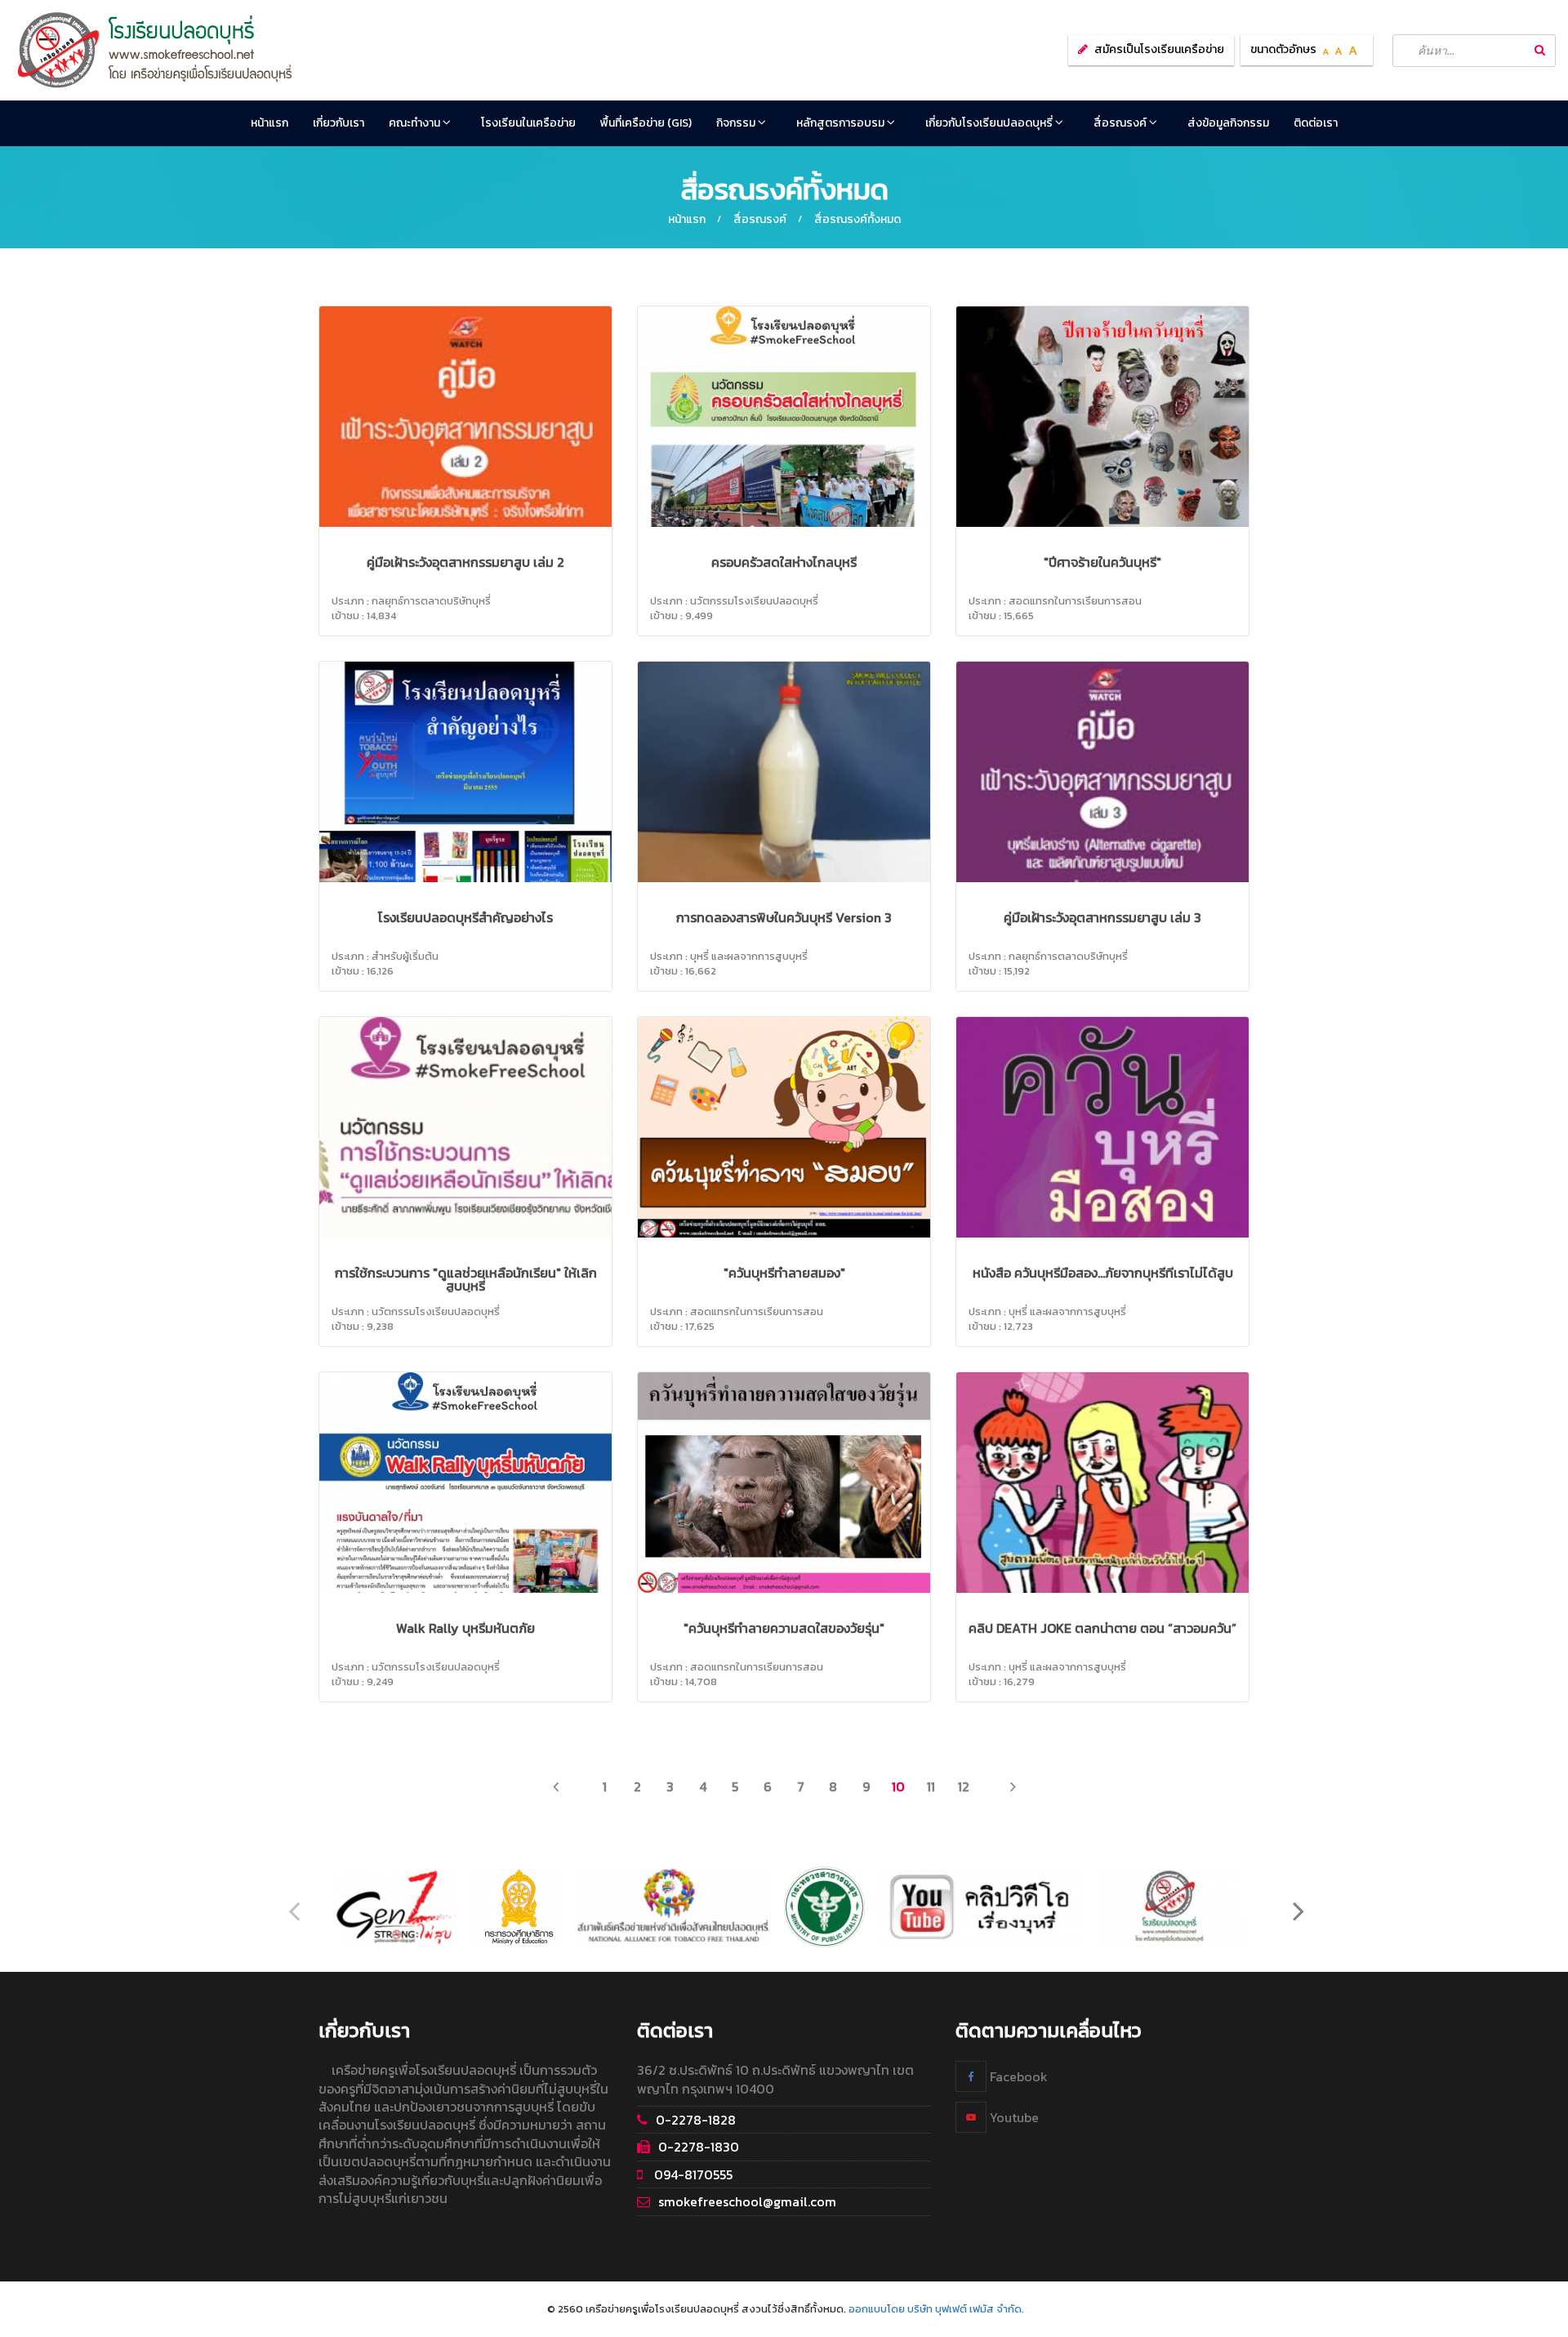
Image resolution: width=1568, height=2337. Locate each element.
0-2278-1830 (699, 2147)
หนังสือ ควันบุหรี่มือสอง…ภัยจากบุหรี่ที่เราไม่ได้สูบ (1103, 1273)
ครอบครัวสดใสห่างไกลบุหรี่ (784, 562)
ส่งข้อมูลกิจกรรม (1228, 123)
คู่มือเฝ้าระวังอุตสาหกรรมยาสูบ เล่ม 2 (465, 562)
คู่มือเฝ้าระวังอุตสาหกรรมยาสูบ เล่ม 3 (1102, 917)
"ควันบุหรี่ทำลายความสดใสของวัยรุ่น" (784, 1628)
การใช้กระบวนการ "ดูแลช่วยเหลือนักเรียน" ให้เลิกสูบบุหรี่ (466, 1279)
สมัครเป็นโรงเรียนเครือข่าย (1159, 49)
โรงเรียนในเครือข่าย (528, 123)
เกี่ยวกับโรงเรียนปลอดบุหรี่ (990, 123)
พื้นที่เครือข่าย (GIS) (646, 123)
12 (964, 1786)
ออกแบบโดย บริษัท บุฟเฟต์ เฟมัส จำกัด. (936, 2309)
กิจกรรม (737, 123)
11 (931, 1786)
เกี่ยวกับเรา (339, 123)
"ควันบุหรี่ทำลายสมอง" (784, 1273)
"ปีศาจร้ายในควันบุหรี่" (1102, 562)
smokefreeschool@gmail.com (747, 2201)
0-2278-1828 (696, 2120)
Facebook (1017, 2076)
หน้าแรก (269, 123)
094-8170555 (692, 2174)
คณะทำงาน (416, 123)
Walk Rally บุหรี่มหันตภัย (465, 1628)
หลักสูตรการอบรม (842, 123)
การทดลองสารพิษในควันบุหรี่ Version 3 (784, 917)
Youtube (1013, 2117)
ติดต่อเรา (1316, 123)
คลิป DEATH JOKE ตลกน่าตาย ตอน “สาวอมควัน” (1102, 1628)
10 (898, 1786)
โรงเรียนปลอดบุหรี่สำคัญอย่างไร (465, 917)
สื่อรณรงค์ (1121, 123)
